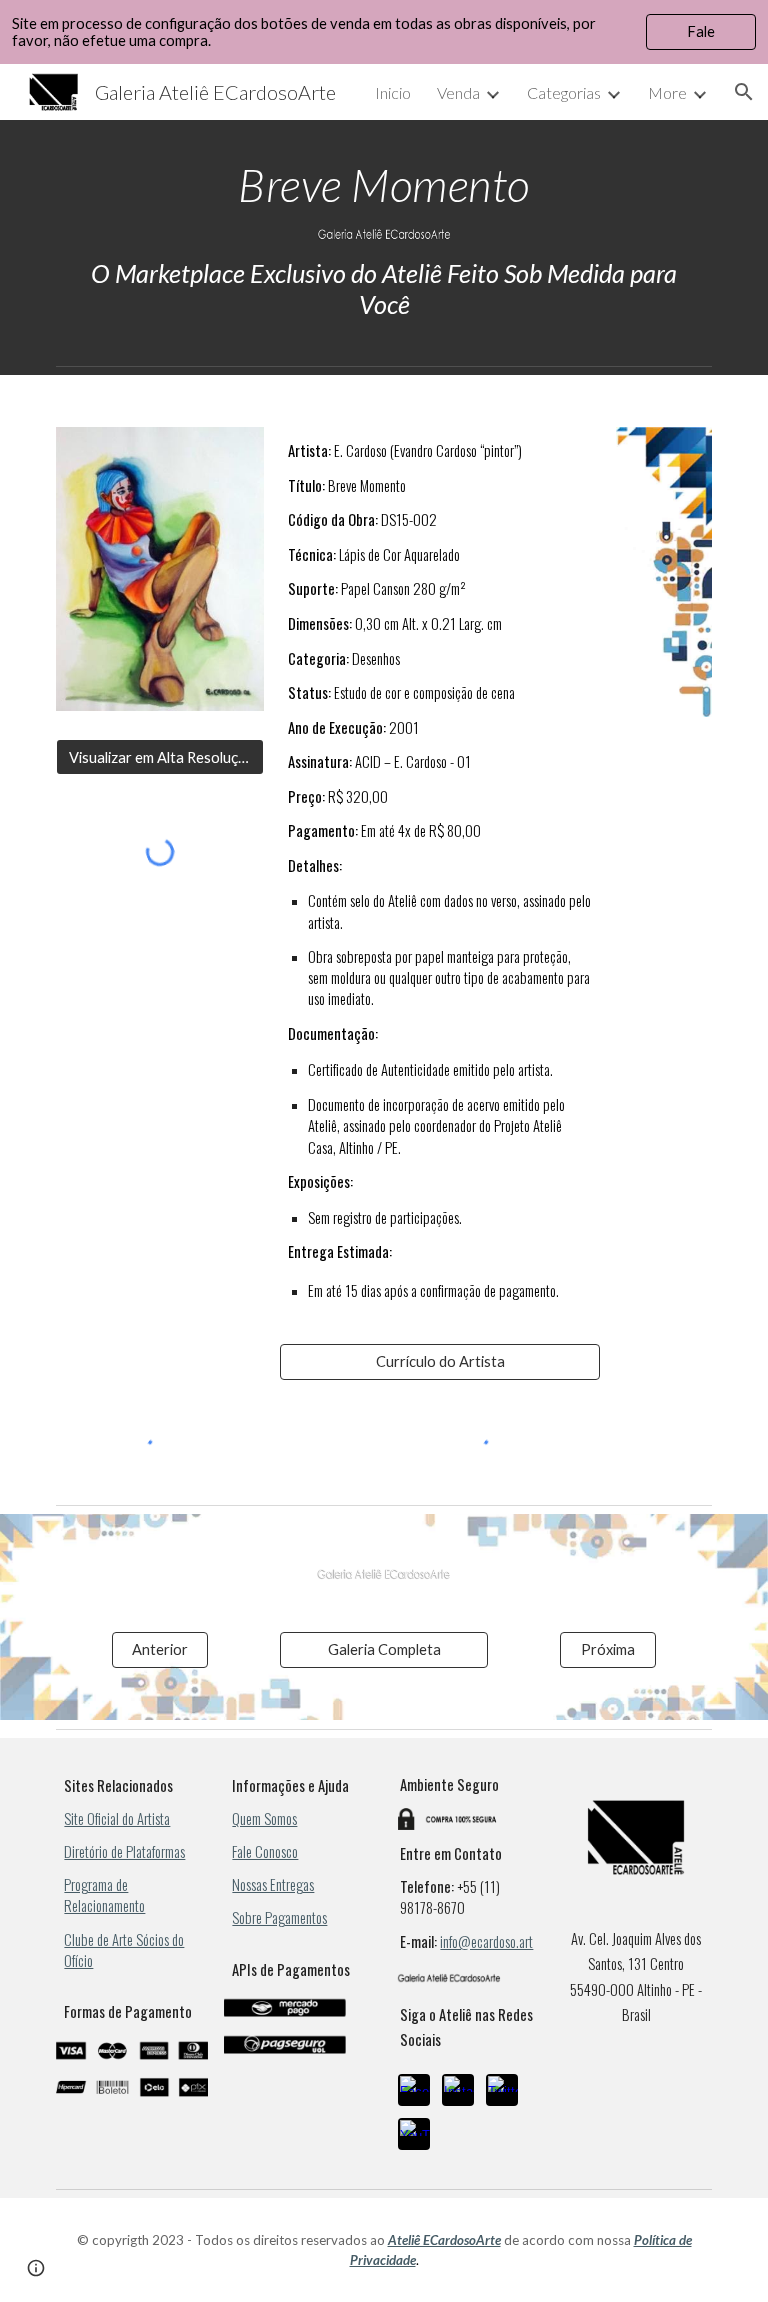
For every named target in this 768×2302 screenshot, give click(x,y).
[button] (744, 92)
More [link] (667, 92)
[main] (383, 185)
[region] (384, 32)
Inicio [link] (393, 92)
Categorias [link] (564, 92)
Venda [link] (458, 92)
